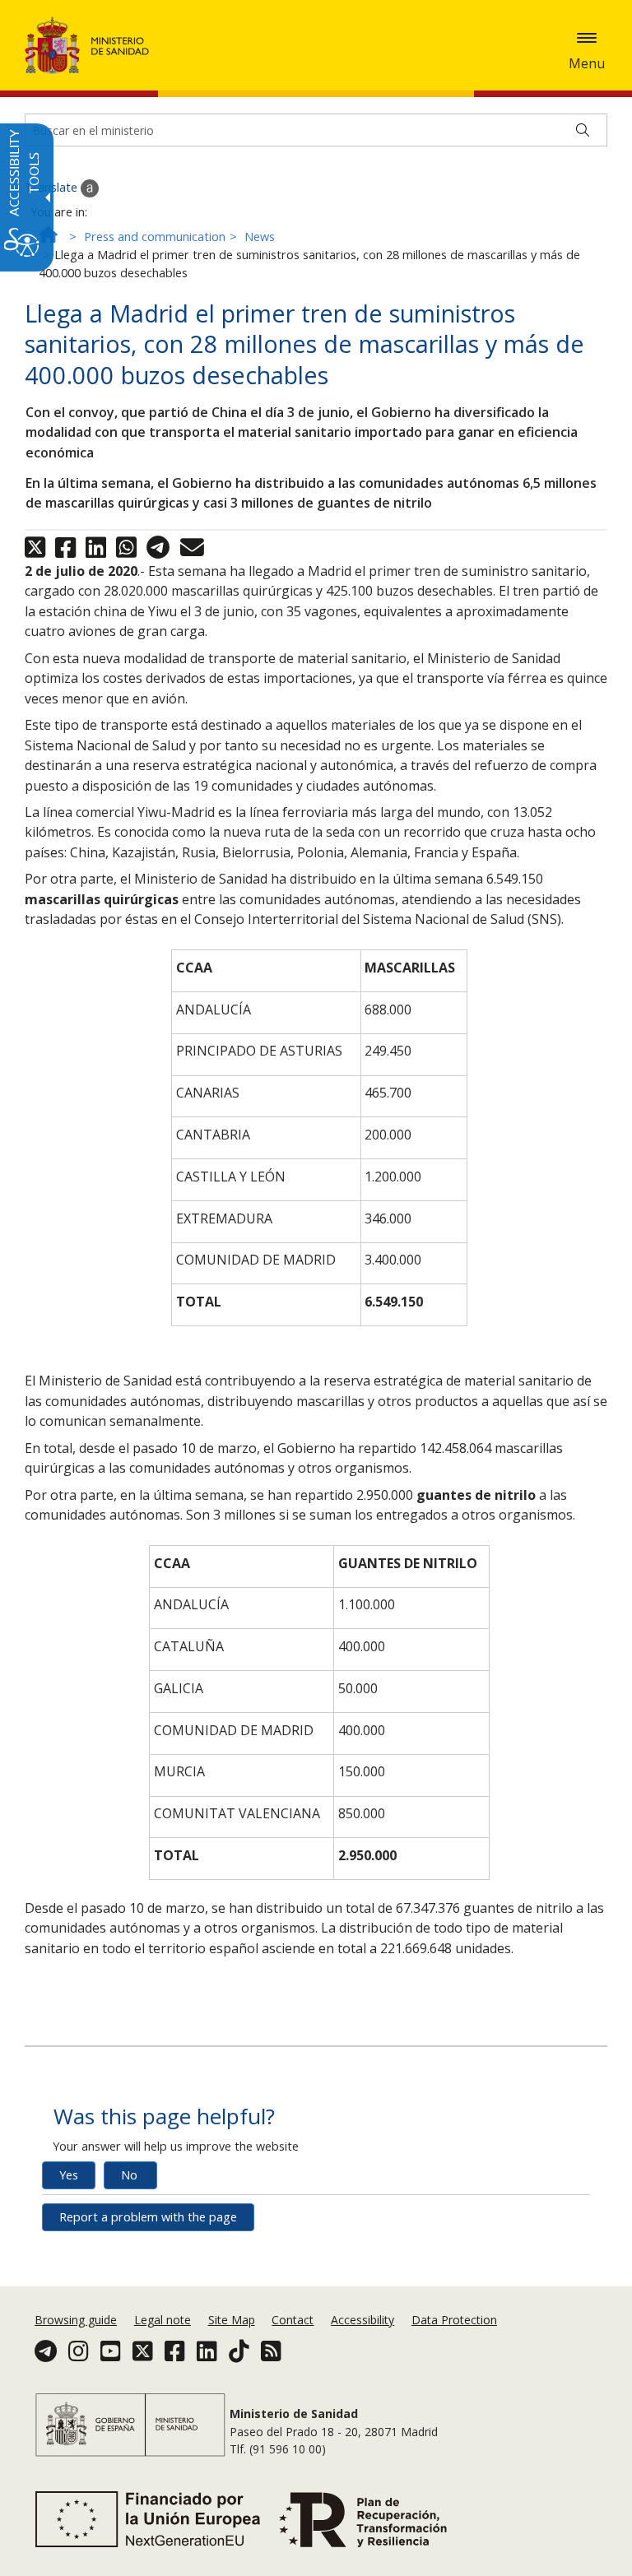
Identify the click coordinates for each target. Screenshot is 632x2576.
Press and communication (155, 237)
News (260, 237)
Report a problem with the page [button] (148, 2217)
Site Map (232, 2320)
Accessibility (362, 2320)
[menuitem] (77, 2320)
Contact (293, 2320)
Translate (53, 187)
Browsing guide (76, 2320)
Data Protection (454, 2320)
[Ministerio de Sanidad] (87, 45)
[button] (587, 38)
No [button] (129, 2175)
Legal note (163, 2320)
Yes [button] (69, 2175)
